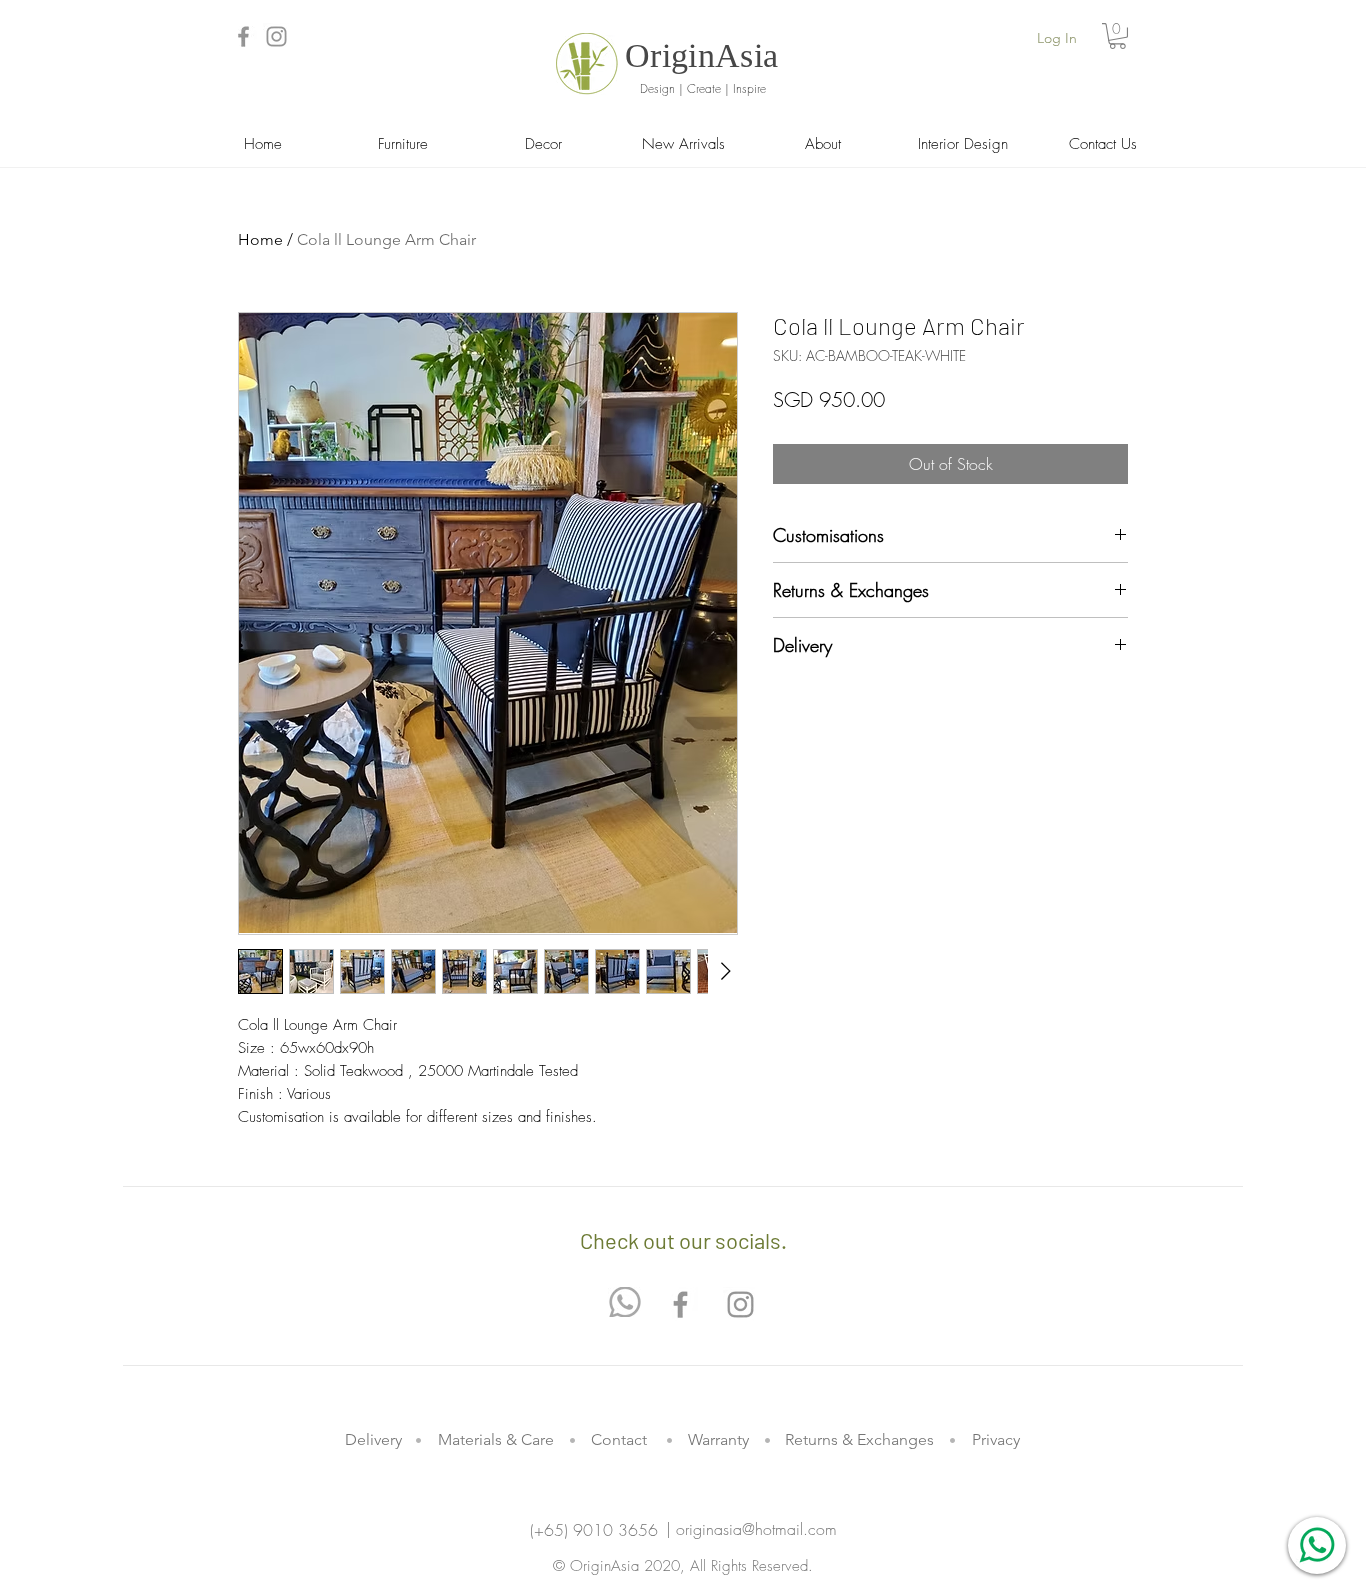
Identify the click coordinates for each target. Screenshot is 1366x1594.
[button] (1117, 36)
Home (260, 239)
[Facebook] (243, 36)
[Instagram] (276, 36)
